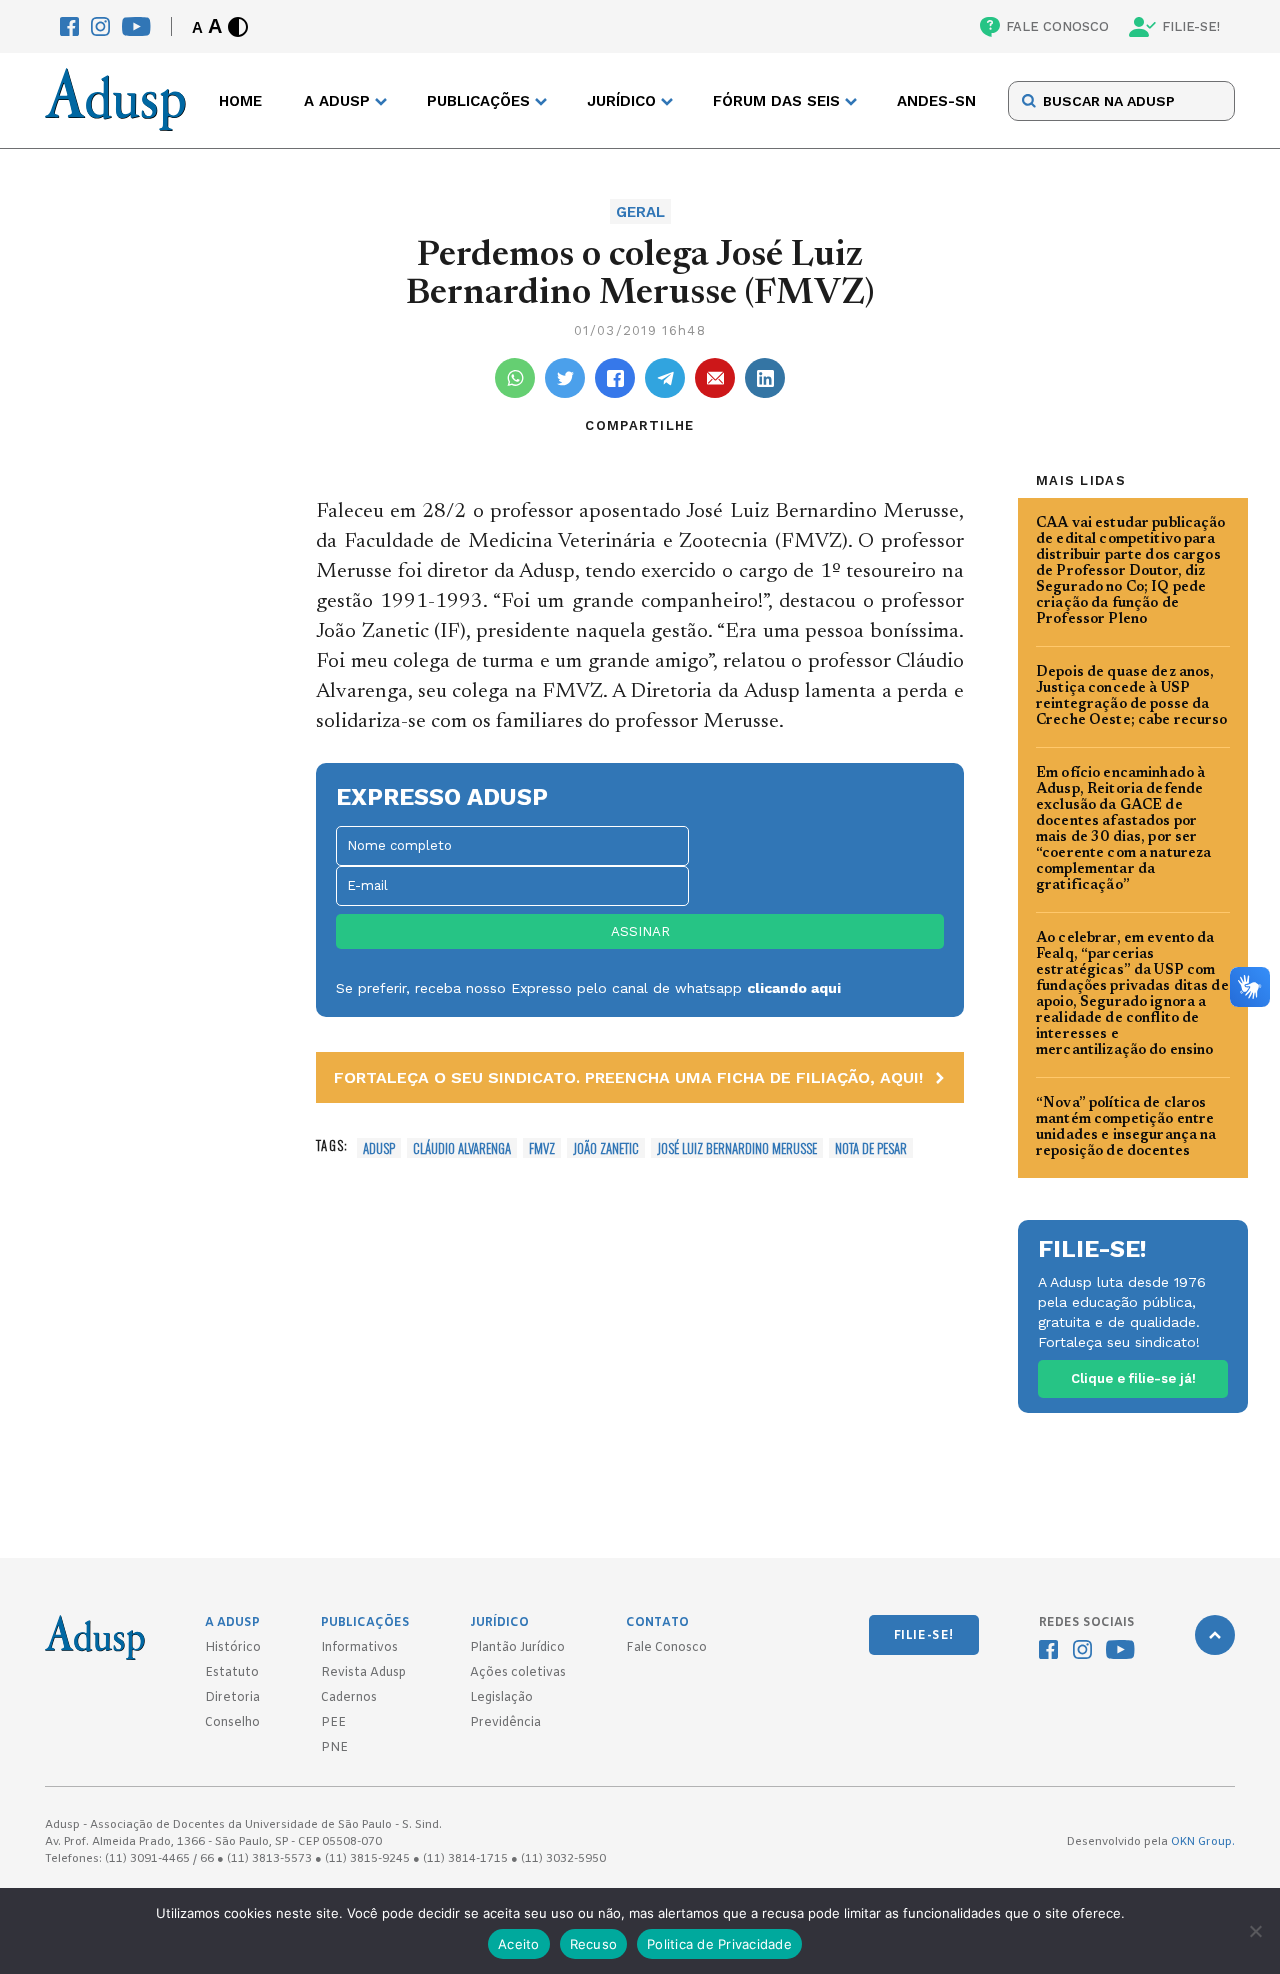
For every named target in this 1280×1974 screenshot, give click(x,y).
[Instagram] (100, 26)
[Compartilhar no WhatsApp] (515, 378)
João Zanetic (606, 1148)
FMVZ (542, 1148)
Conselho (232, 1723)
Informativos (359, 1648)
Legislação (501, 1698)
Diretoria (232, 1698)
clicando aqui (794, 988)
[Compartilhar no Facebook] (615, 378)
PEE (333, 1723)
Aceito (519, 1944)
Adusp (379, 1148)
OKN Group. (1203, 1842)
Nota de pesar (871, 1148)
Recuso (594, 1944)
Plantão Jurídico (517, 1648)
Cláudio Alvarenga (462, 1148)
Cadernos (349, 1698)
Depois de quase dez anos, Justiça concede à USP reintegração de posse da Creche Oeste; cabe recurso (1132, 697)
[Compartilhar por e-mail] (715, 378)
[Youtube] (136, 26)
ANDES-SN (936, 101)
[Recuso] (1255, 1931)
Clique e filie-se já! (1133, 1378)
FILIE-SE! (1191, 26)
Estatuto (232, 1673)
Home (240, 101)
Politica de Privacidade (719, 1944)
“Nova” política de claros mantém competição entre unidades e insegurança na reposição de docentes (1126, 1128)
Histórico (233, 1648)
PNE (334, 1748)
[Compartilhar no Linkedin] (765, 378)
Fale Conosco (666, 1648)
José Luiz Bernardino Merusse (737, 1148)
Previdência (505, 1723)
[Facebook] (69, 26)
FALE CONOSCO (1057, 26)
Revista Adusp (363, 1673)
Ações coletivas (518, 1673)
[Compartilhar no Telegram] (665, 378)
